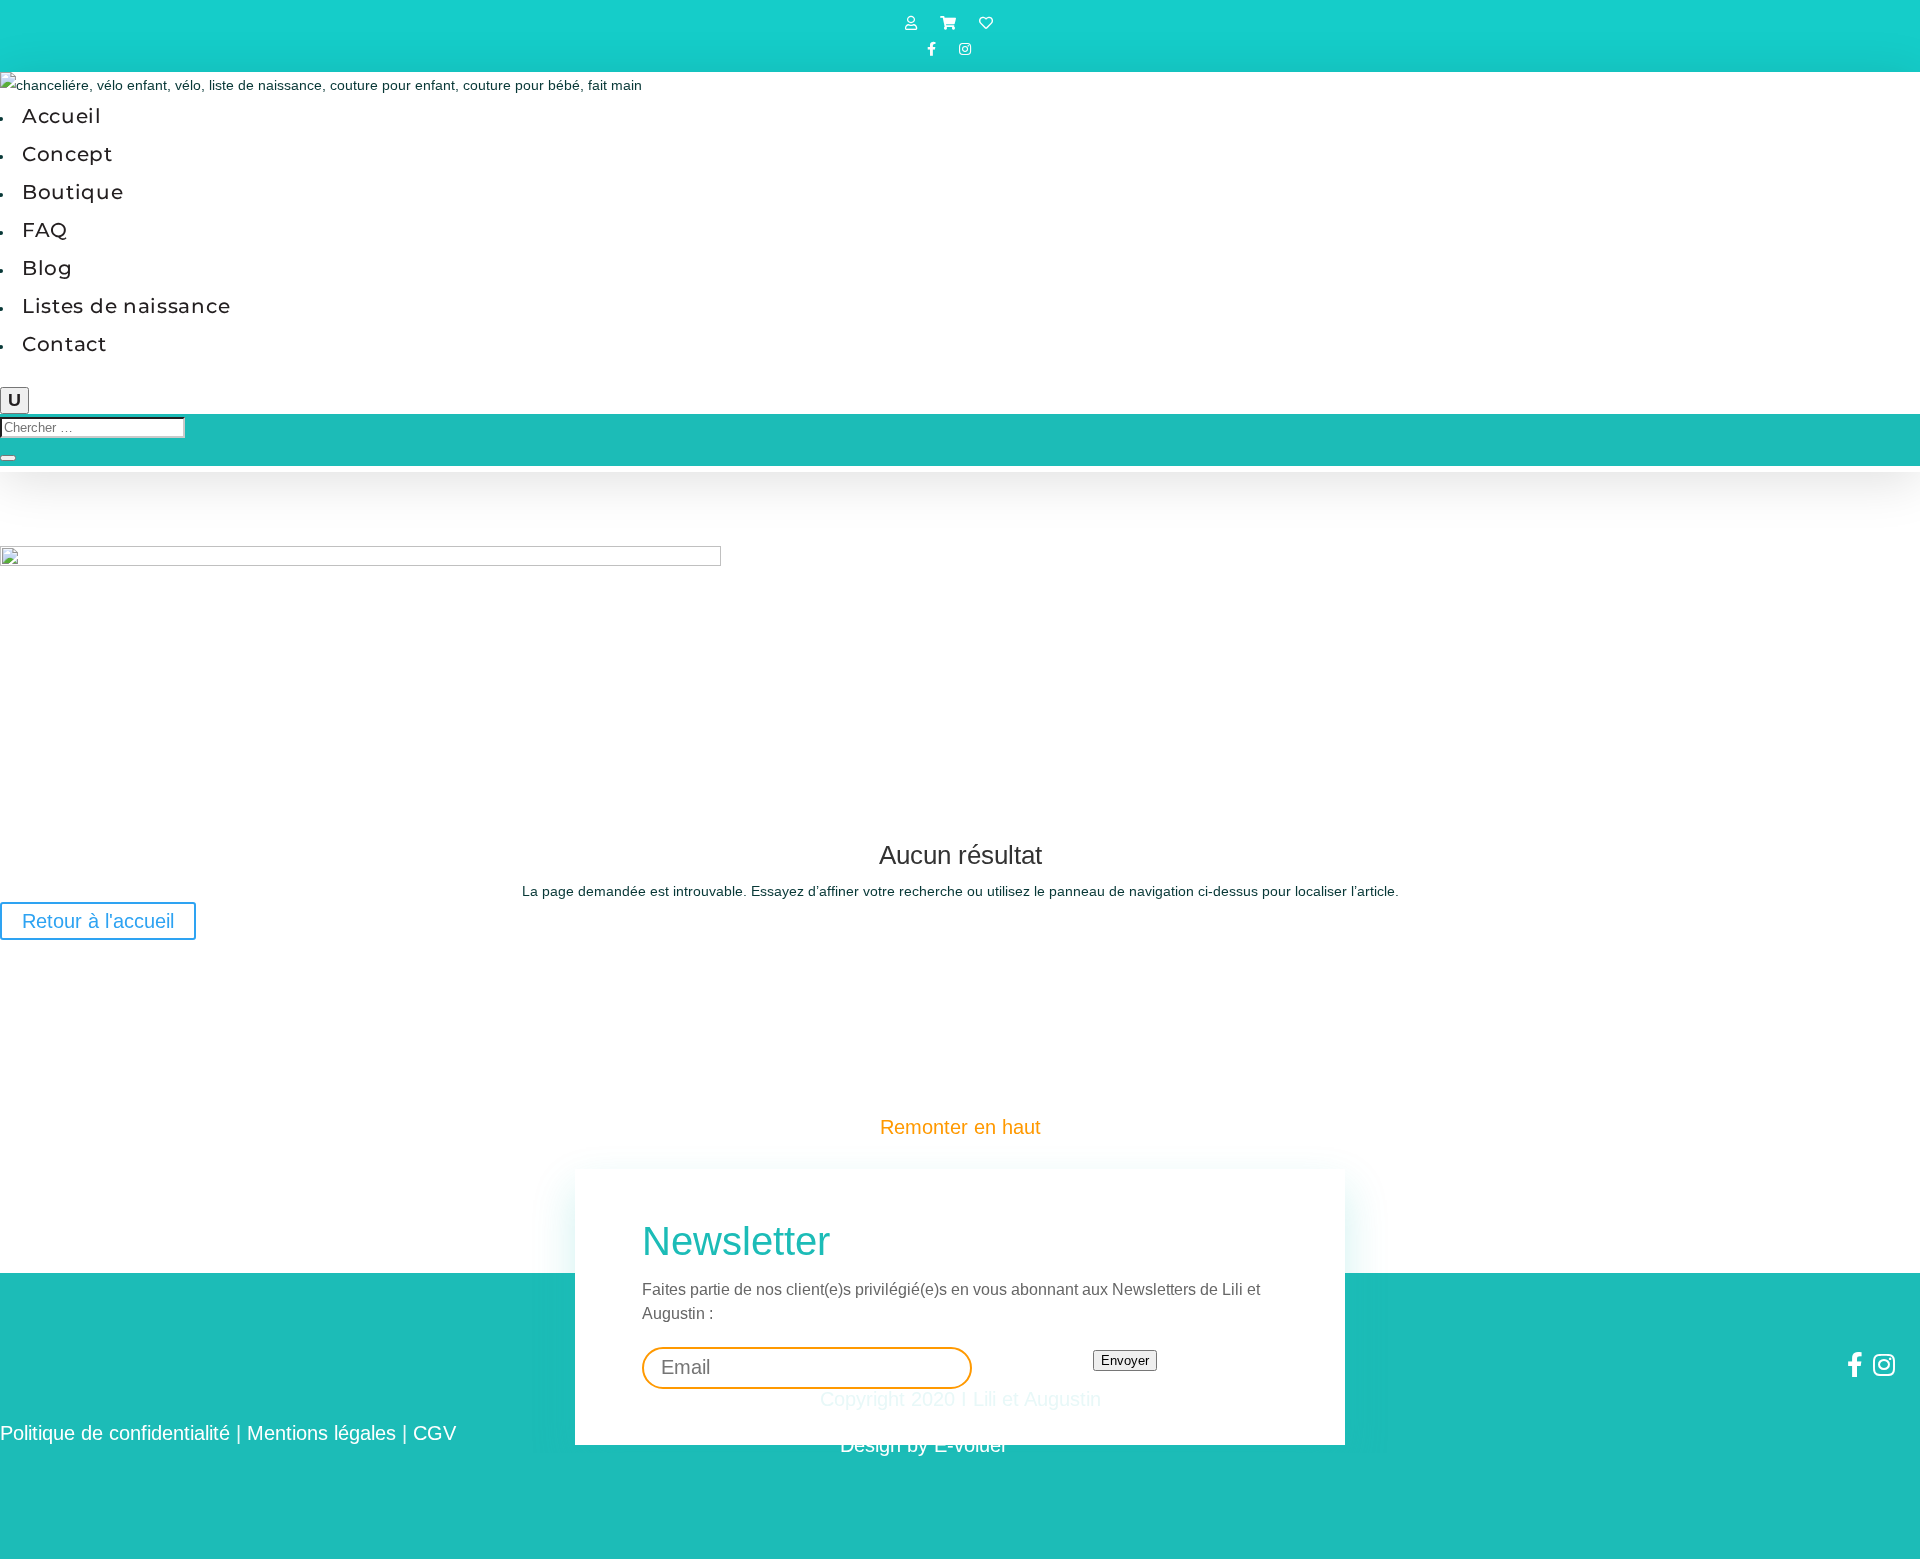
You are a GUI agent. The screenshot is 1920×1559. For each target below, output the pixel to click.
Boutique (73, 192)
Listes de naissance (126, 306)
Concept (67, 154)
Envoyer (1125, 1360)
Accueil (62, 116)
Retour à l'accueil (98, 921)
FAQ (45, 230)
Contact (64, 344)
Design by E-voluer (924, 1445)
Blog (47, 268)
